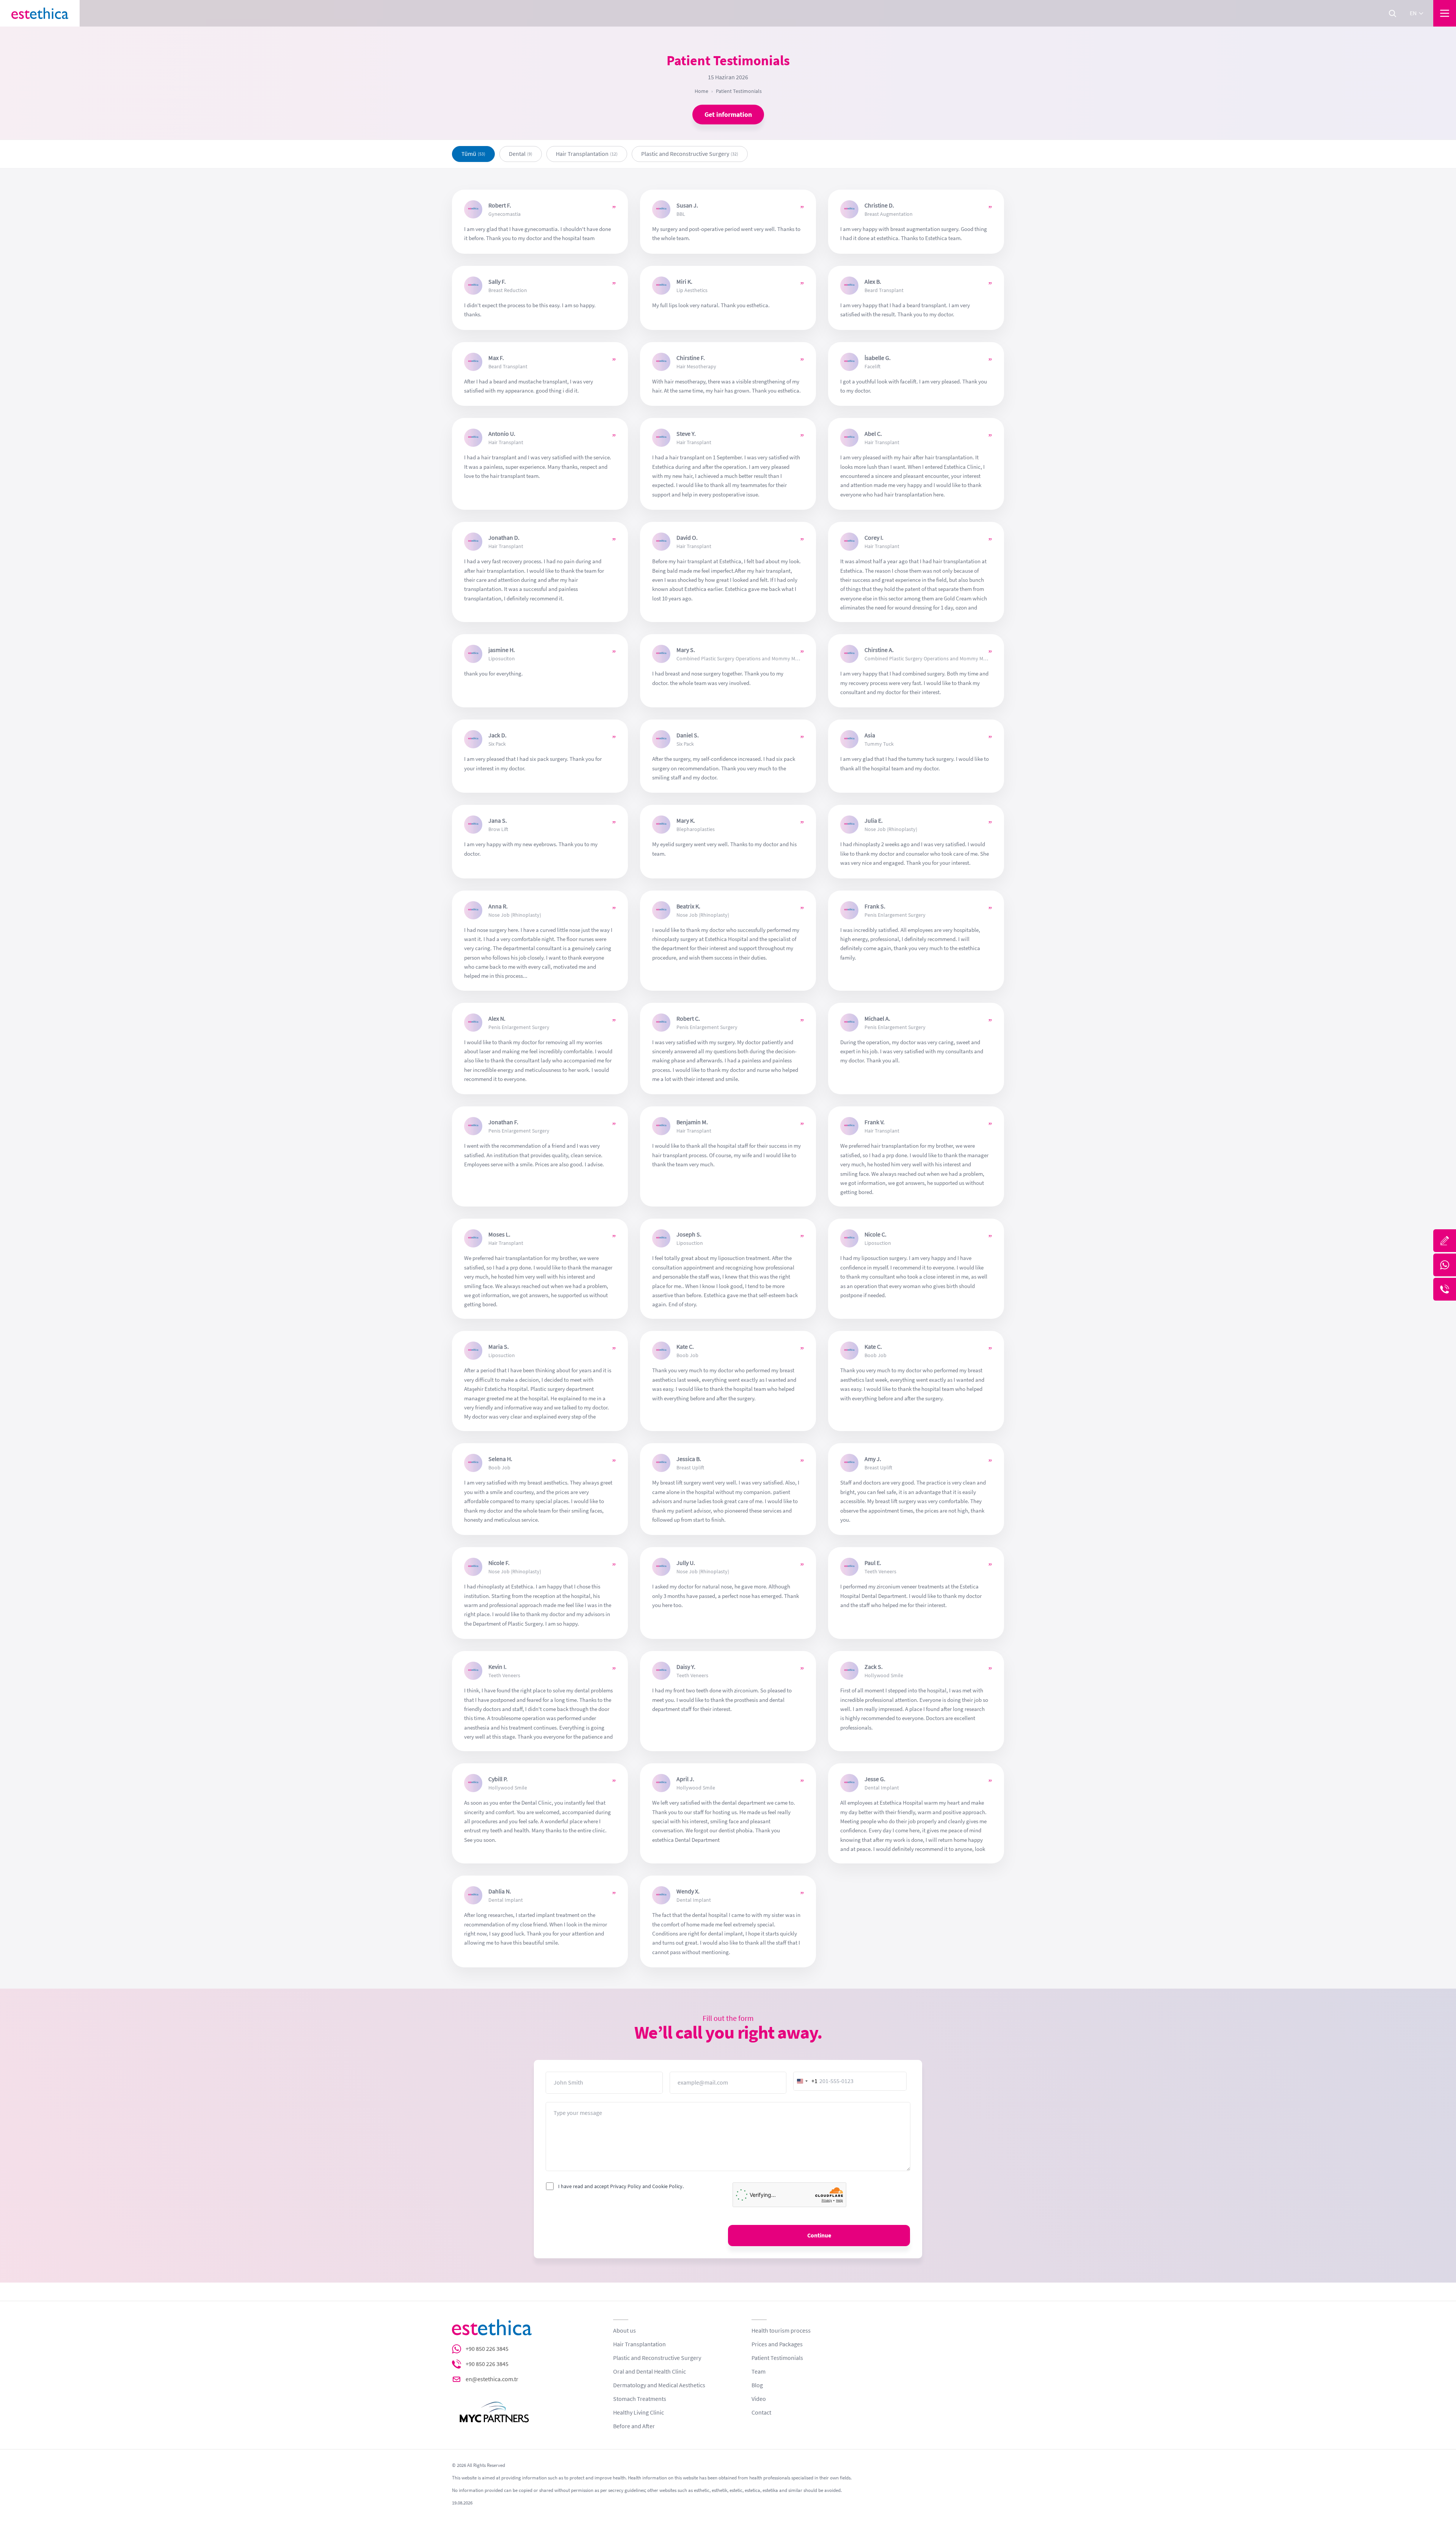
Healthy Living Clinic (639, 2413)
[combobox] (806, 2081)
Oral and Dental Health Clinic (650, 2372)
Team (759, 2372)
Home (701, 91)
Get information (728, 115)
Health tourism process (781, 2331)
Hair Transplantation (639, 2344)
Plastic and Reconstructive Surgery (657, 2358)
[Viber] (1445, 1289)
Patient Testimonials (777, 2358)
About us (624, 2331)
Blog (757, 2385)
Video (759, 2399)
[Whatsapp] (1445, 1265)
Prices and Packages (777, 2344)
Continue (819, 2236)
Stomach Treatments (640, 2399)
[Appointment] (1445, 1241)
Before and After (634, 2426)
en (1413, 13)
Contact (761, 2413)
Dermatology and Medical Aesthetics (659, 2385)
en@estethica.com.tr (492, 2379)
